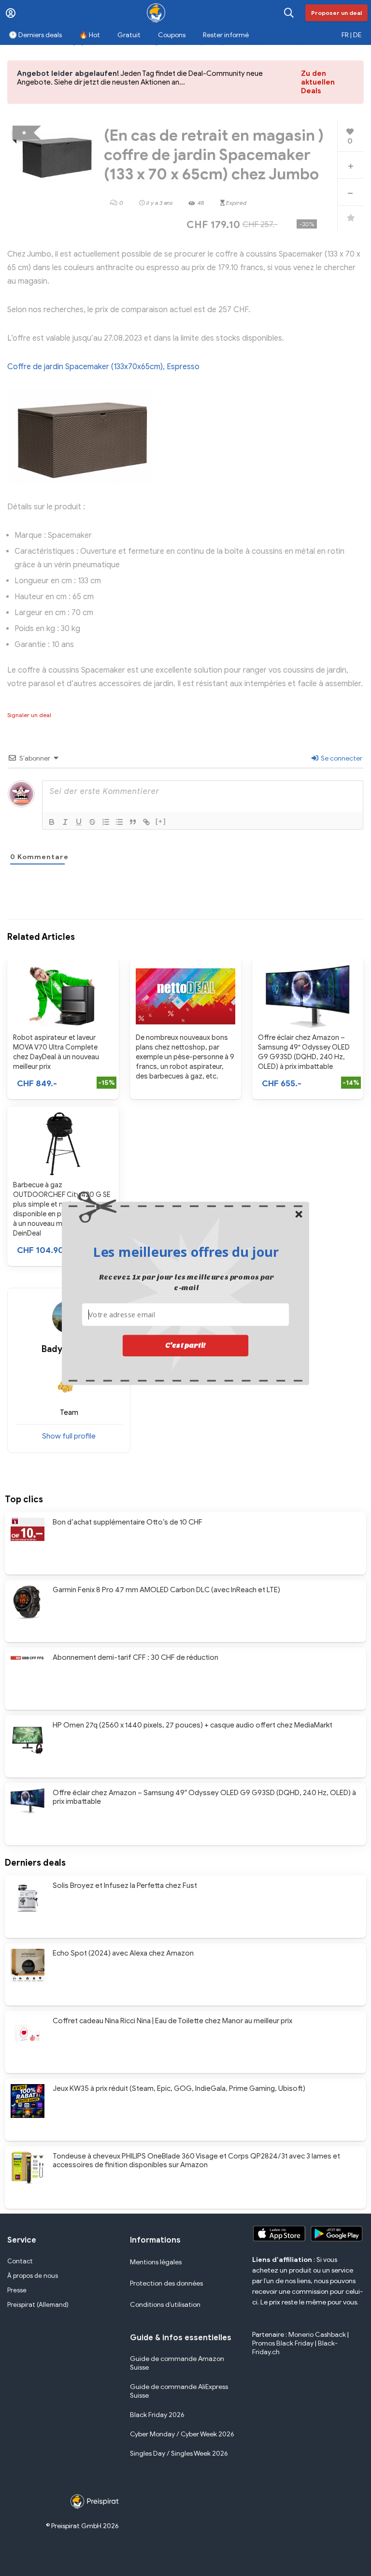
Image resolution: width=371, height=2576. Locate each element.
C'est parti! (185, 1345)
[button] (186, 1252)
